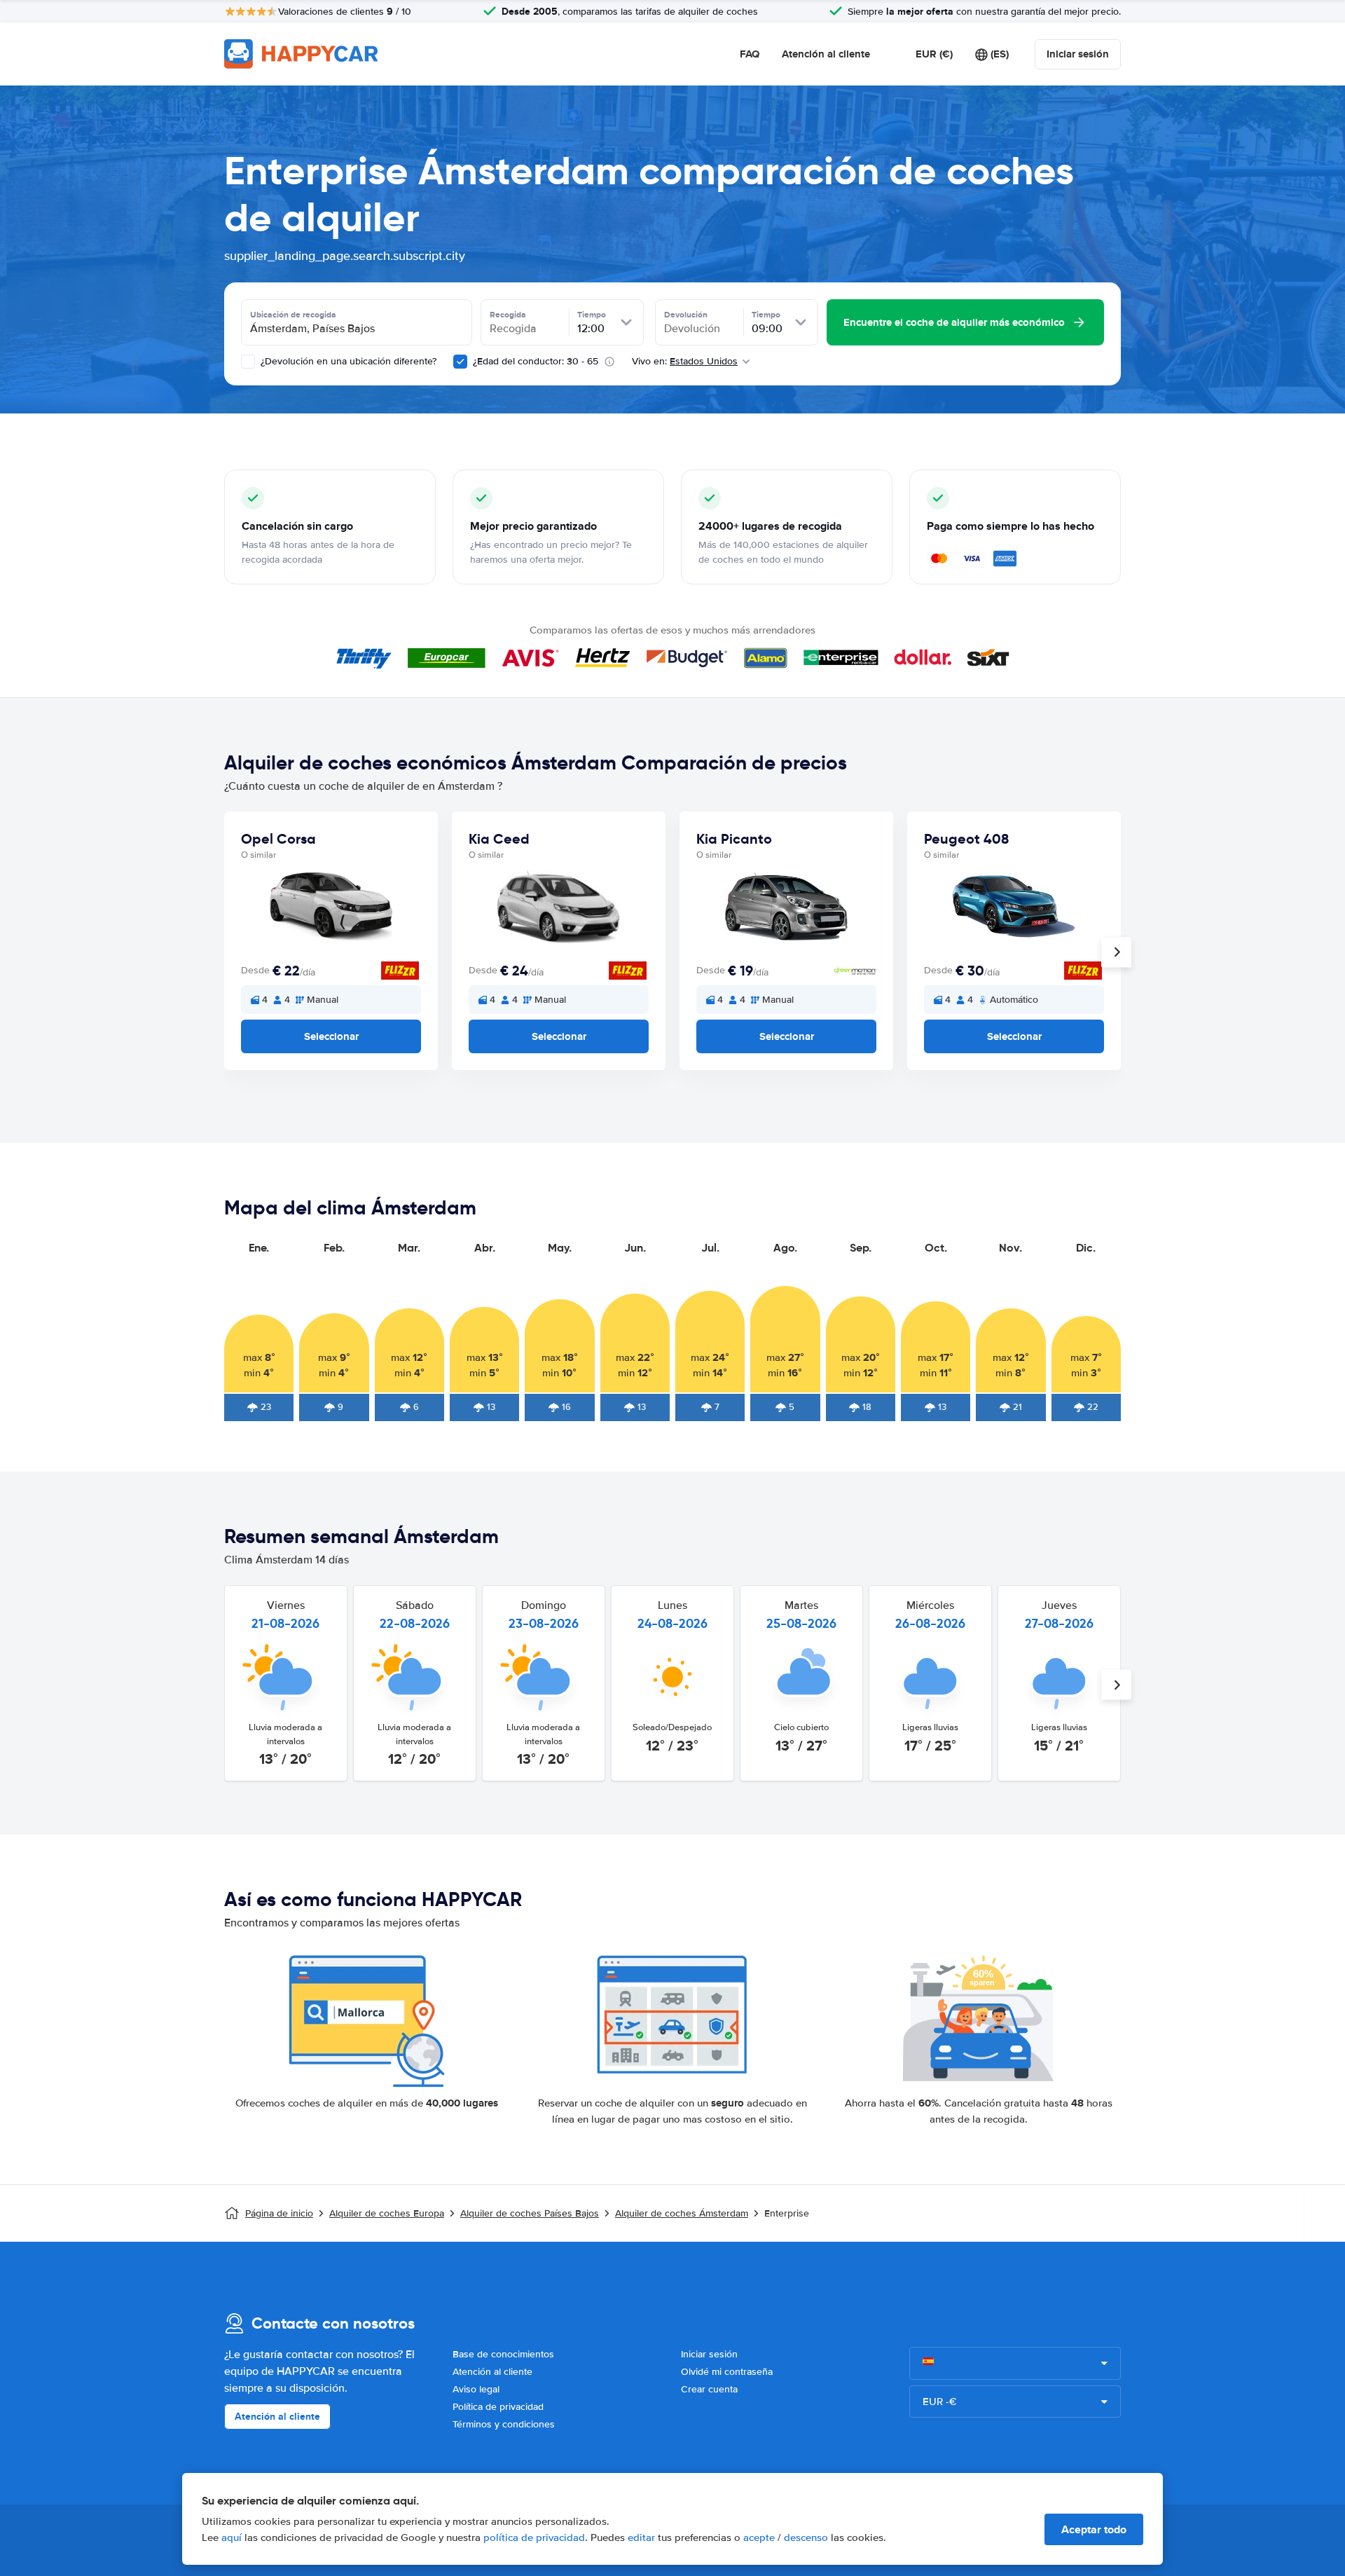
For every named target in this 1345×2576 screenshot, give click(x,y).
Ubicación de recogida (293, 315)
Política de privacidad (498, 2407)
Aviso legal (476, 2389)
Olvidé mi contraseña (727, 2372)
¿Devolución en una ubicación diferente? (347, 361)
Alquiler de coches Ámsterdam (682, 2213)
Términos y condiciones (504, 2424)
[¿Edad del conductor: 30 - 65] (460, 362)
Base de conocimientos (503, 2354)
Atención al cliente (826, 54)
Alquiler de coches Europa (387, 2213)
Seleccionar (331, 1036)
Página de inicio (279, 2213)
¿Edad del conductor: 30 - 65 (536, 361)
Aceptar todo (1094, 2529)
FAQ (750, 54)
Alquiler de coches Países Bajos (530, 2213)
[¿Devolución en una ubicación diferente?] (248, 362)
